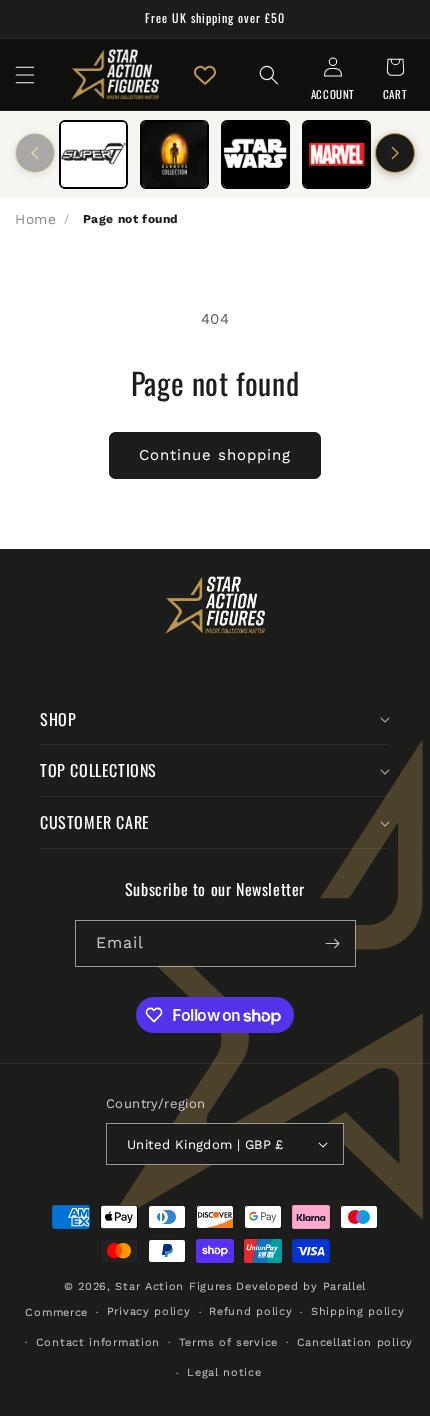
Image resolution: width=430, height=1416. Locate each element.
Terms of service (228, 1342)
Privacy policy (149, 1311)
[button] (25, 75)
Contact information (98, 1342)
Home (35, 219)
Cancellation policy (355, 1342)
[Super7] (93, 154)
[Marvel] (336, 154)
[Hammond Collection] (174, 154)
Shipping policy (358, 1311)
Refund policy (250, 1311)
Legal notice (224, 1372)
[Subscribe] (333, 943)
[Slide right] (395, 153)
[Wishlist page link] (205, 75)
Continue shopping (215, 455)
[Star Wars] (255, 154)
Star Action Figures (173, 1286)
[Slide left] (35, 153)
